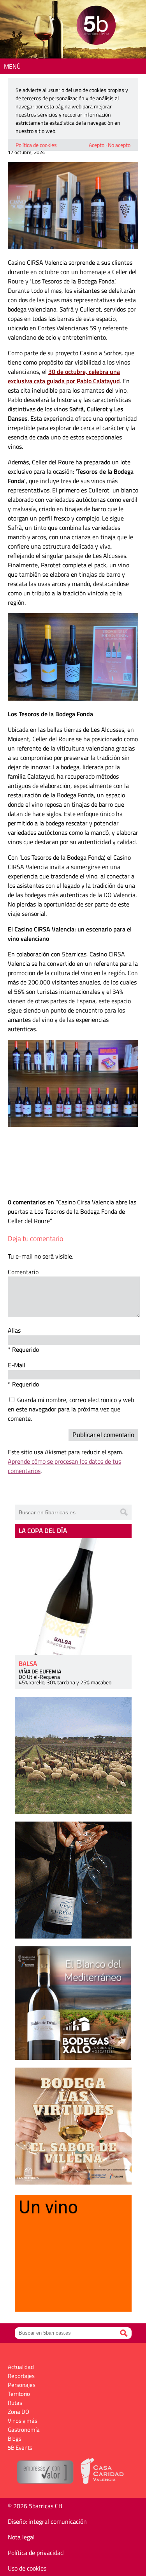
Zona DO (18, 2412)
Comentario (23, 1272)
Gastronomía (24, 2430)
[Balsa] (73, 1596)
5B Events (20, 2448)
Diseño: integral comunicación (47, 2521)
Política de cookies (36, 145)
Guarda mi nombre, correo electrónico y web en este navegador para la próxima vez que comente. (71, 1409)
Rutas (15, 2403)
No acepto (119, 145)
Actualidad (21, 2367)
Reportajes (21, 2376)
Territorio (19, 2394)
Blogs (15, 2439)
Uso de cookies (27, 2568)
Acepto (97, 145)
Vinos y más (23, 2421)
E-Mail (17, 1365)
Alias (14, 1330)
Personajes (22, 2385)
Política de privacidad (36, 2553)
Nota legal (21, 2537)
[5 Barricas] (96, 26)
